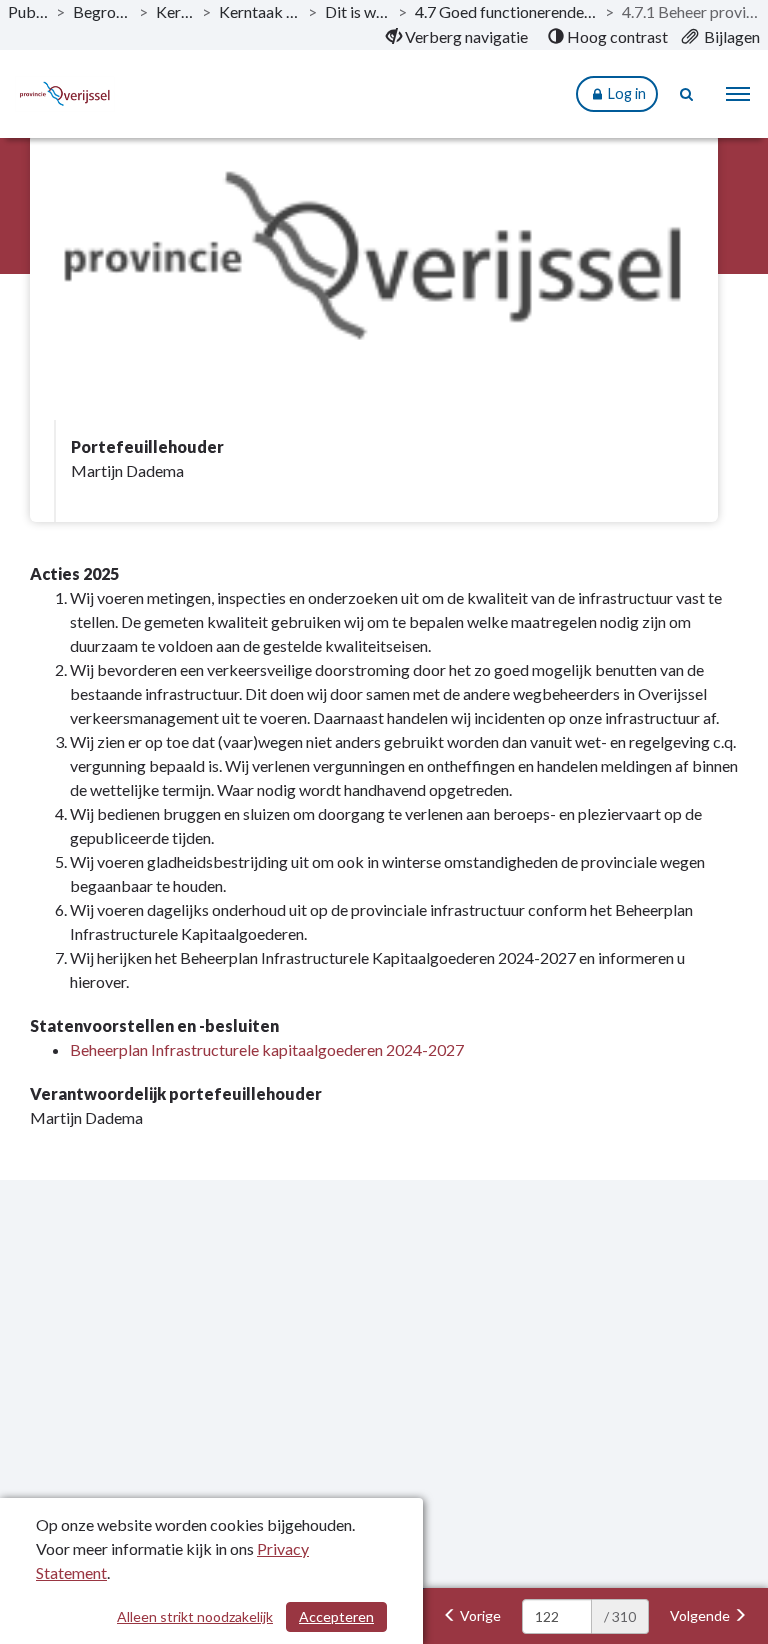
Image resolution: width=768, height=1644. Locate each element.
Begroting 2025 (101, 11)
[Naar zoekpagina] (688, 94)
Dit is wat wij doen (358, 11)
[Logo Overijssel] (77, 94)
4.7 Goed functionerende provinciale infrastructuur (506, 11)
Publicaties (28, 11)
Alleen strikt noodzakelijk (195, 1616)
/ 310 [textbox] (620, 1616)
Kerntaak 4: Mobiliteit (259, 11)
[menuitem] (457, 37)
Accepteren (336, 1616)
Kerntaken (175, 11)
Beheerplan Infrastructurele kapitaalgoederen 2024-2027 (267, 1049)
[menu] (738, 94)
